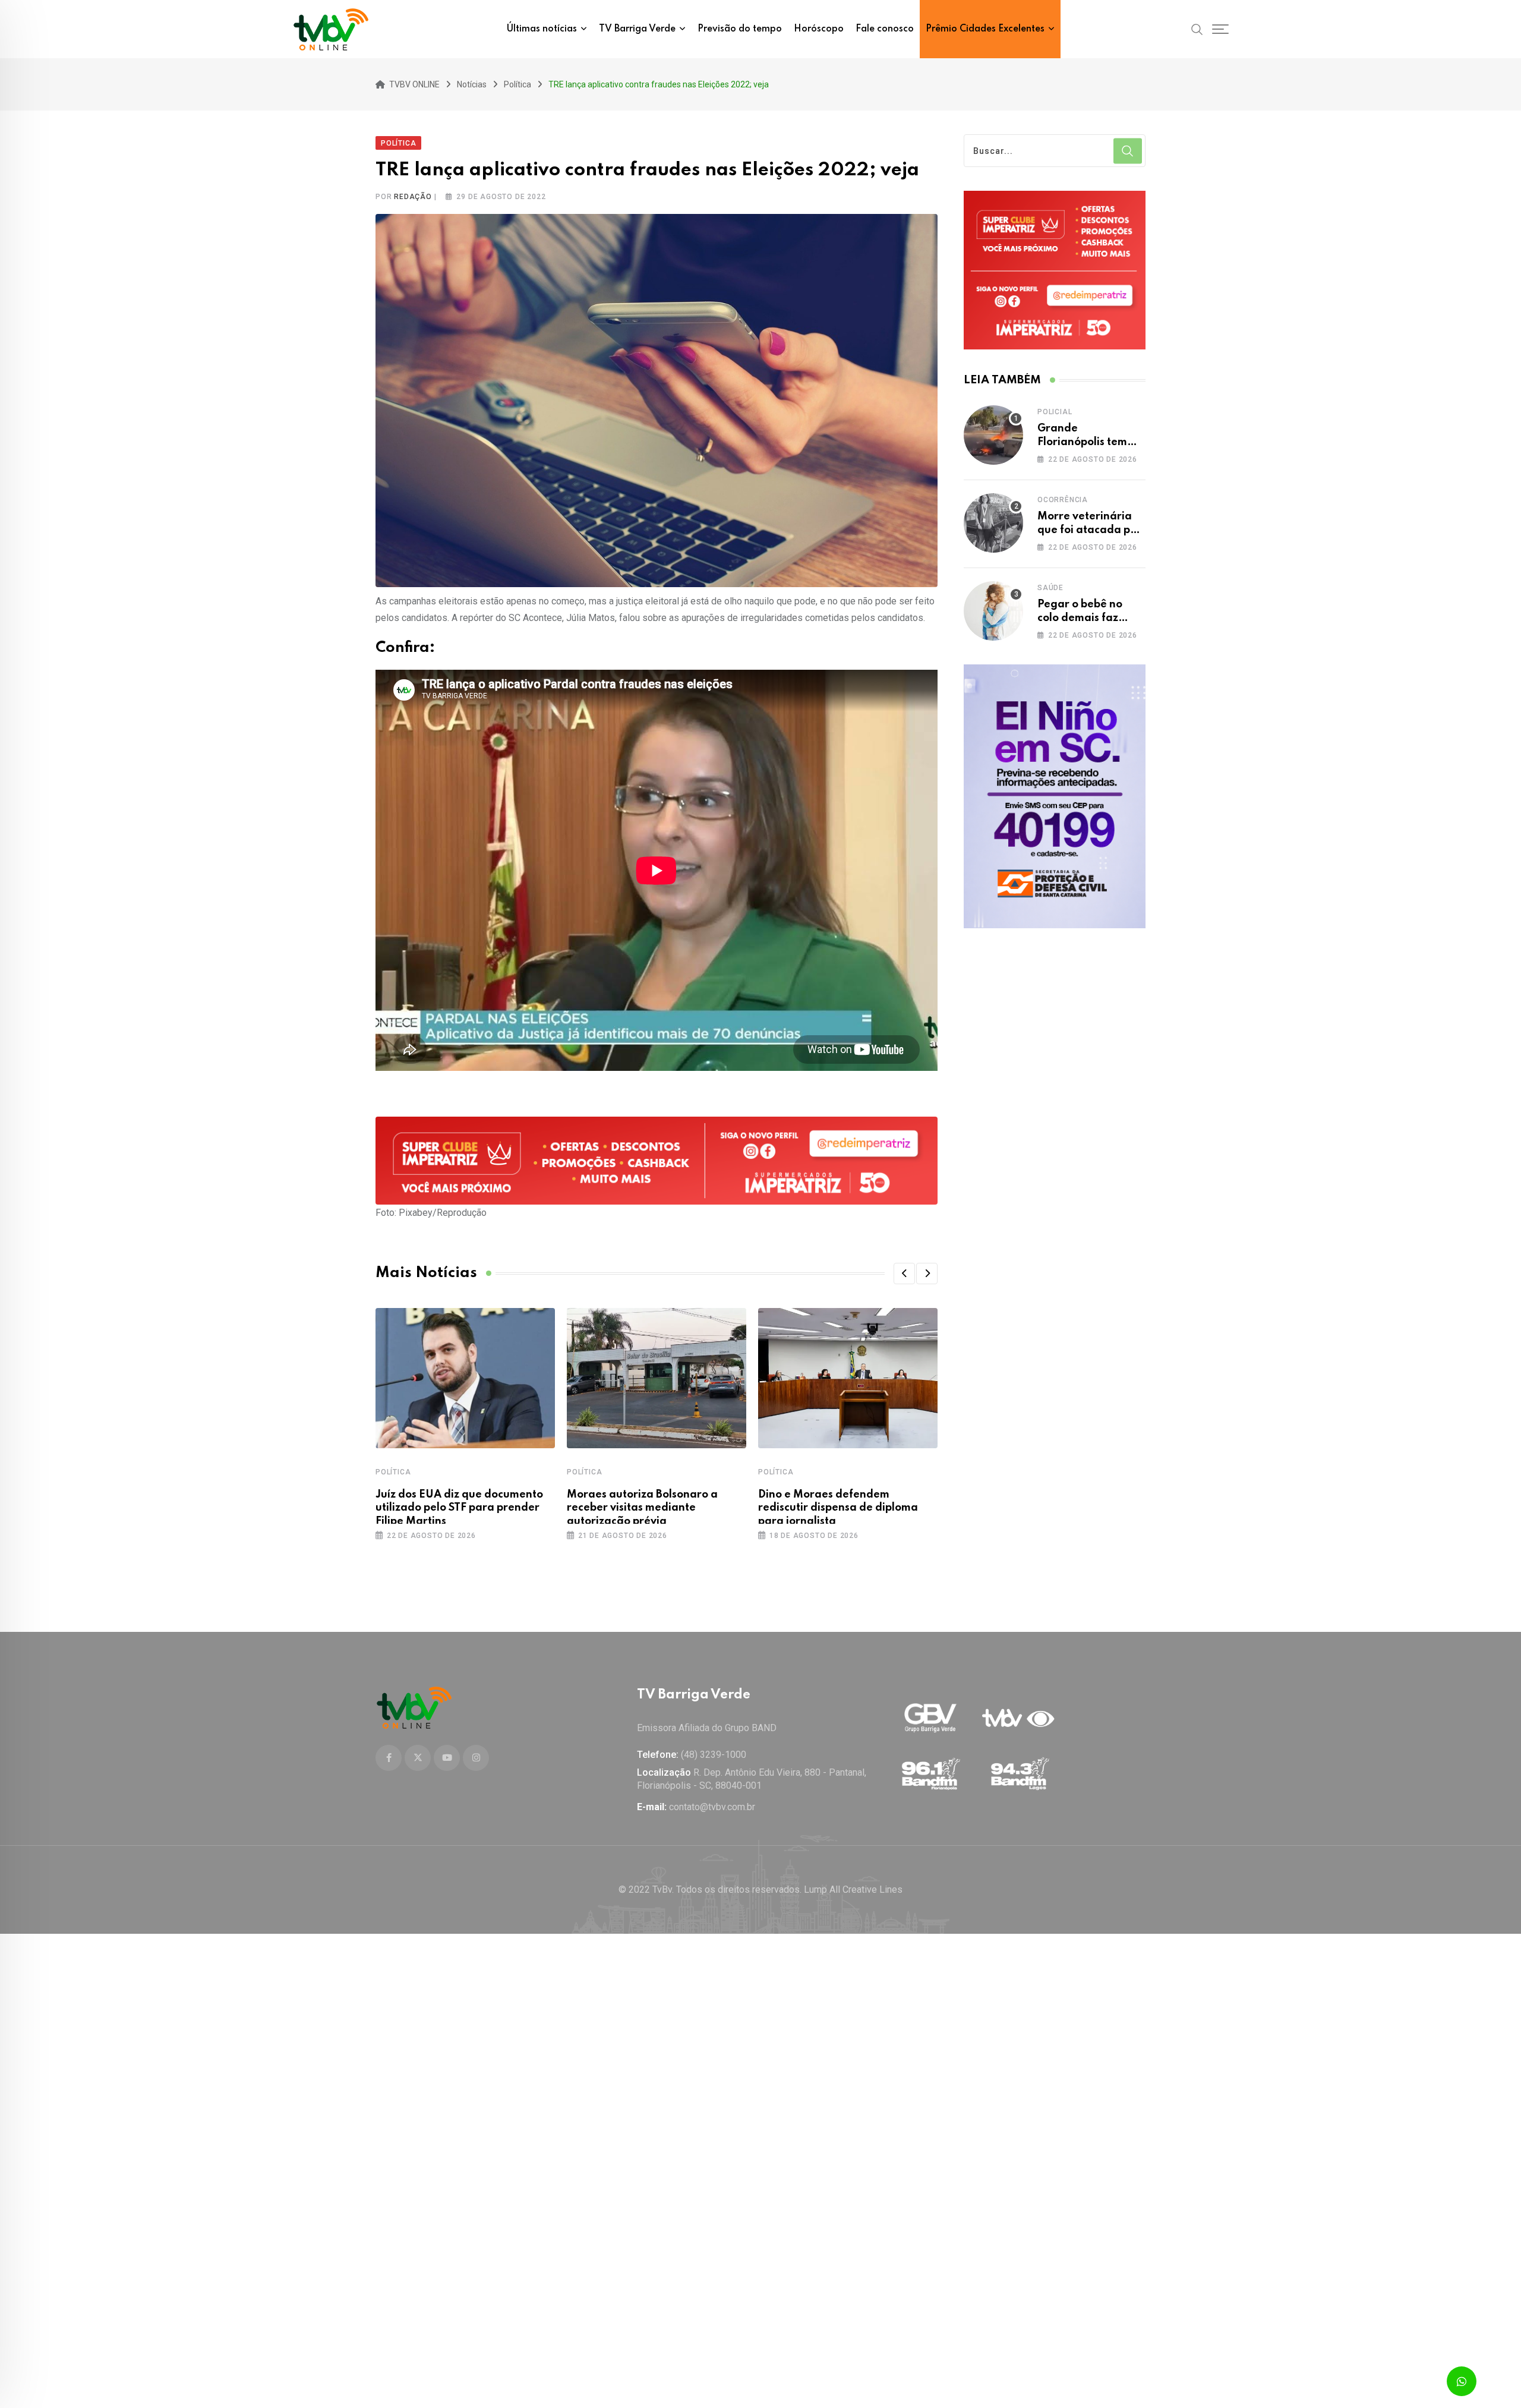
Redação (413, 197)
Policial (1055, 412)
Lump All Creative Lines (853, 1889)
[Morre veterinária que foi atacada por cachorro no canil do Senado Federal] (993, 523)
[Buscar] (1197, 29)
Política (393, 1472)
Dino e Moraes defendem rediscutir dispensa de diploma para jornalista (838, 1508)
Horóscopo (819, 29)
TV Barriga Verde (637, 29)
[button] (904, 1274)
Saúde (1050, 588)
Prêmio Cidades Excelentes (985, 29)
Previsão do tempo (740, 29)
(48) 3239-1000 (714, 1755)
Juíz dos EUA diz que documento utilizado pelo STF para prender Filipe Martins (459, 1508)
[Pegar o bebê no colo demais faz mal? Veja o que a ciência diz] (993, 611)
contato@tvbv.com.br (712, 1807)
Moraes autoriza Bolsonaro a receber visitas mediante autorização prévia (642, 1508)
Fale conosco (885, 29)
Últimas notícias (542, 29)
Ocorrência (1063, 500)
